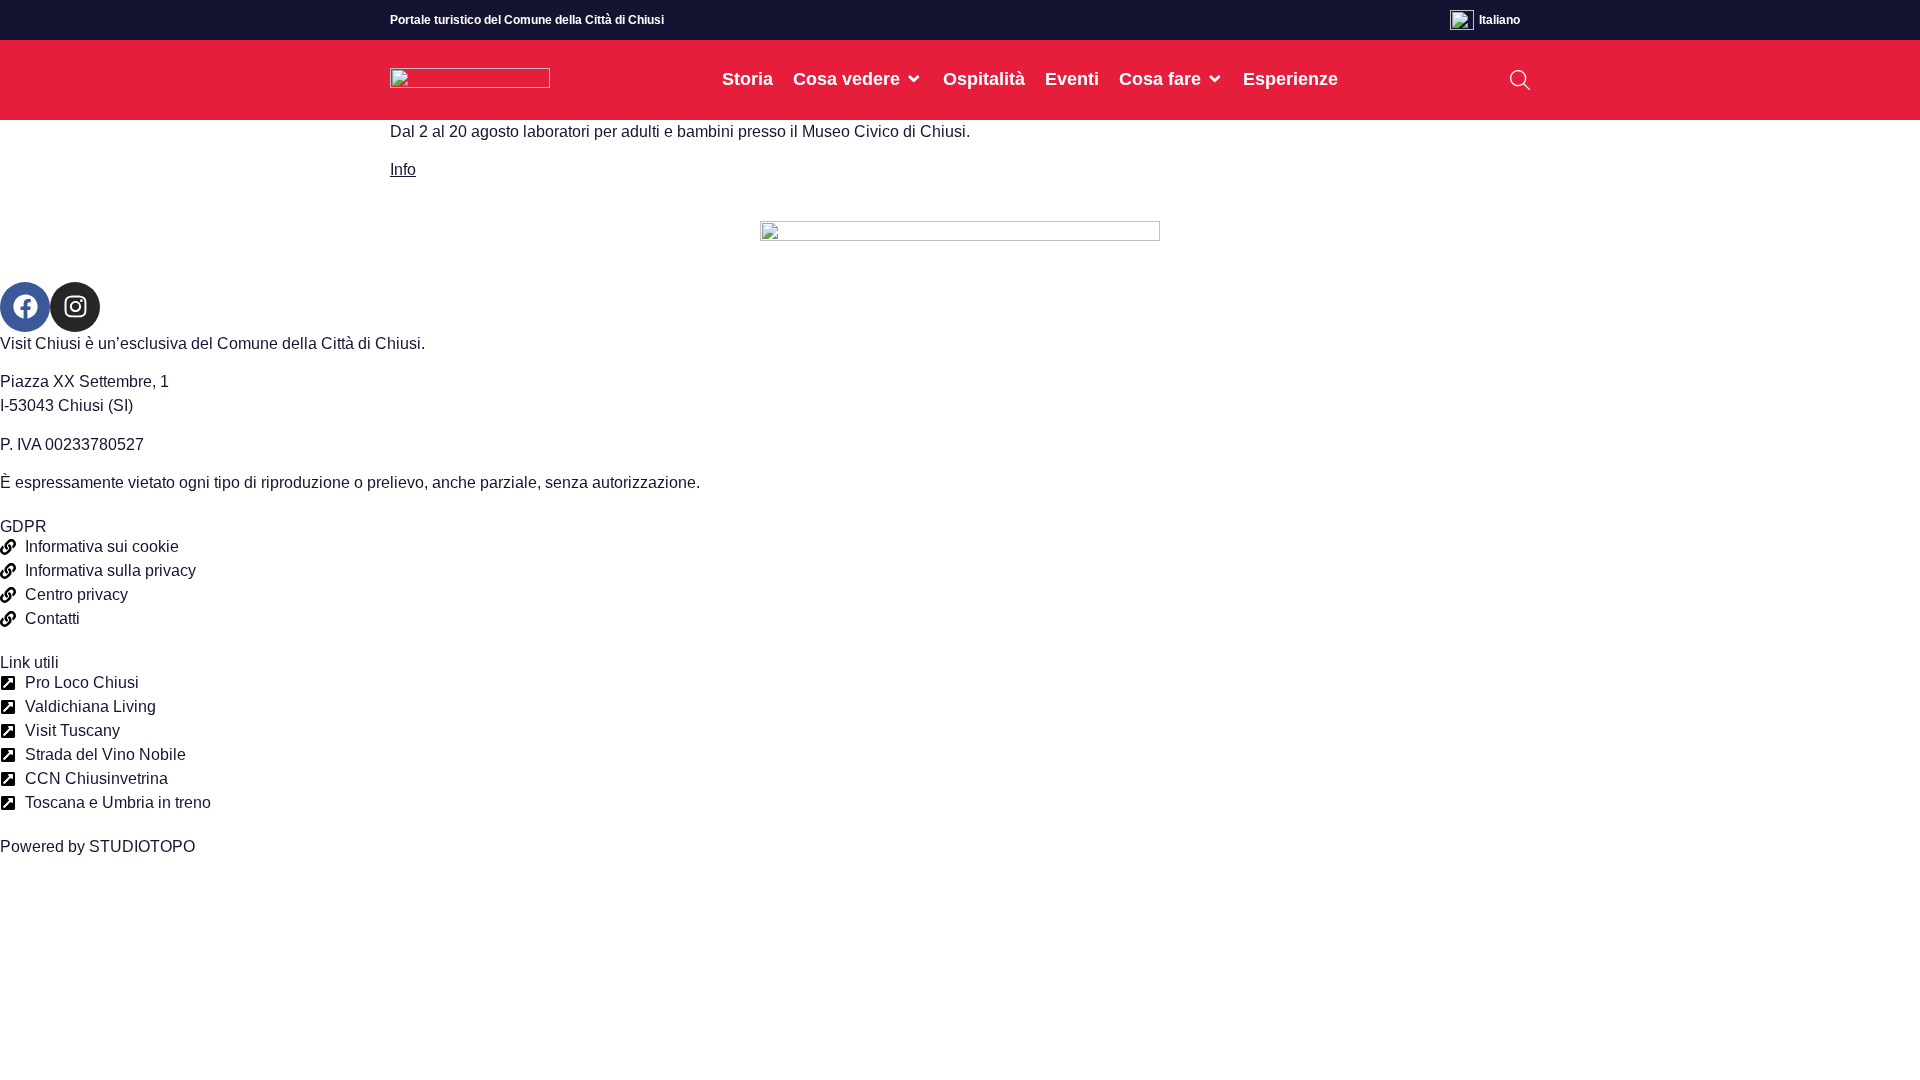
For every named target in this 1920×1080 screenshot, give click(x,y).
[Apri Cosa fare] (1215, 79)
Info (403, 169)
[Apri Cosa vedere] (914, 79)
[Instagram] (75, 307)
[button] (1520, 80)
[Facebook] (25, 307)
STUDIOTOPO (142, 846)
